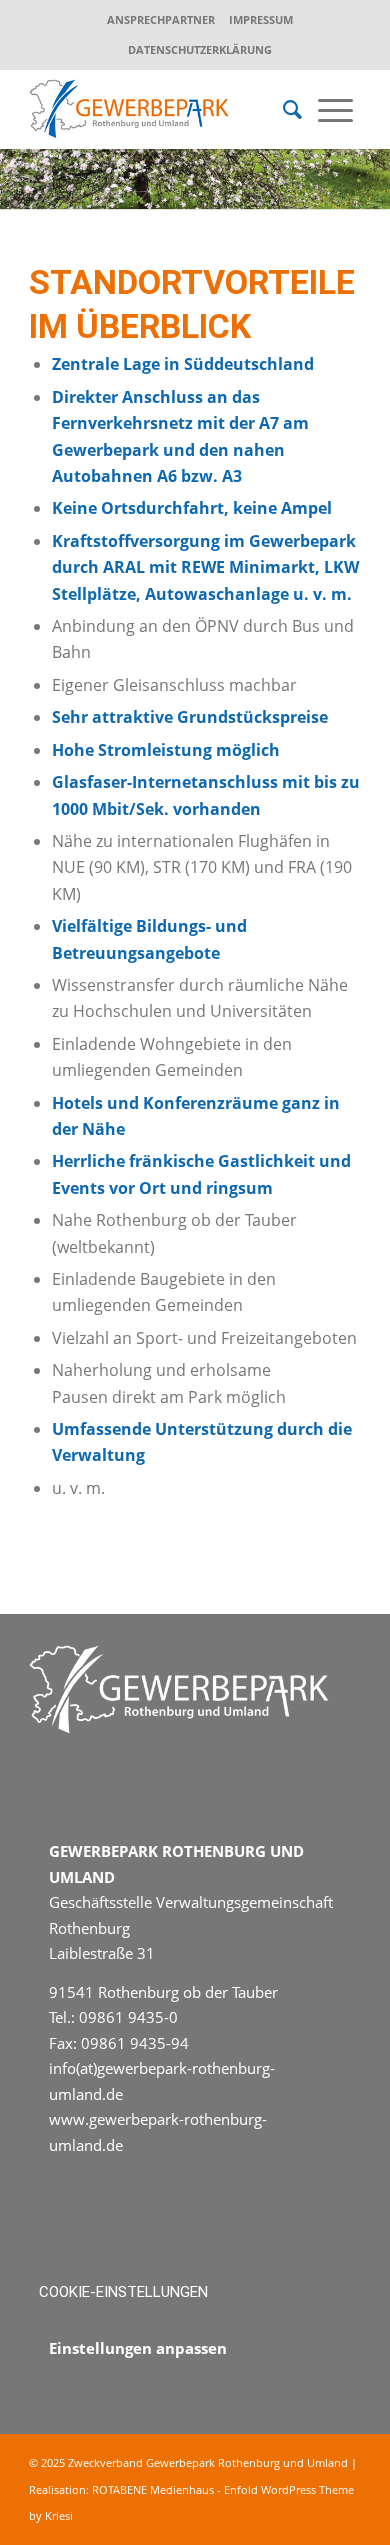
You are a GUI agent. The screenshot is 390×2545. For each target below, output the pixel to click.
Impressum (261, 19)
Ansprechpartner (161, 19)
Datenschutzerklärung (200, 49)
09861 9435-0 (128, 2017)
